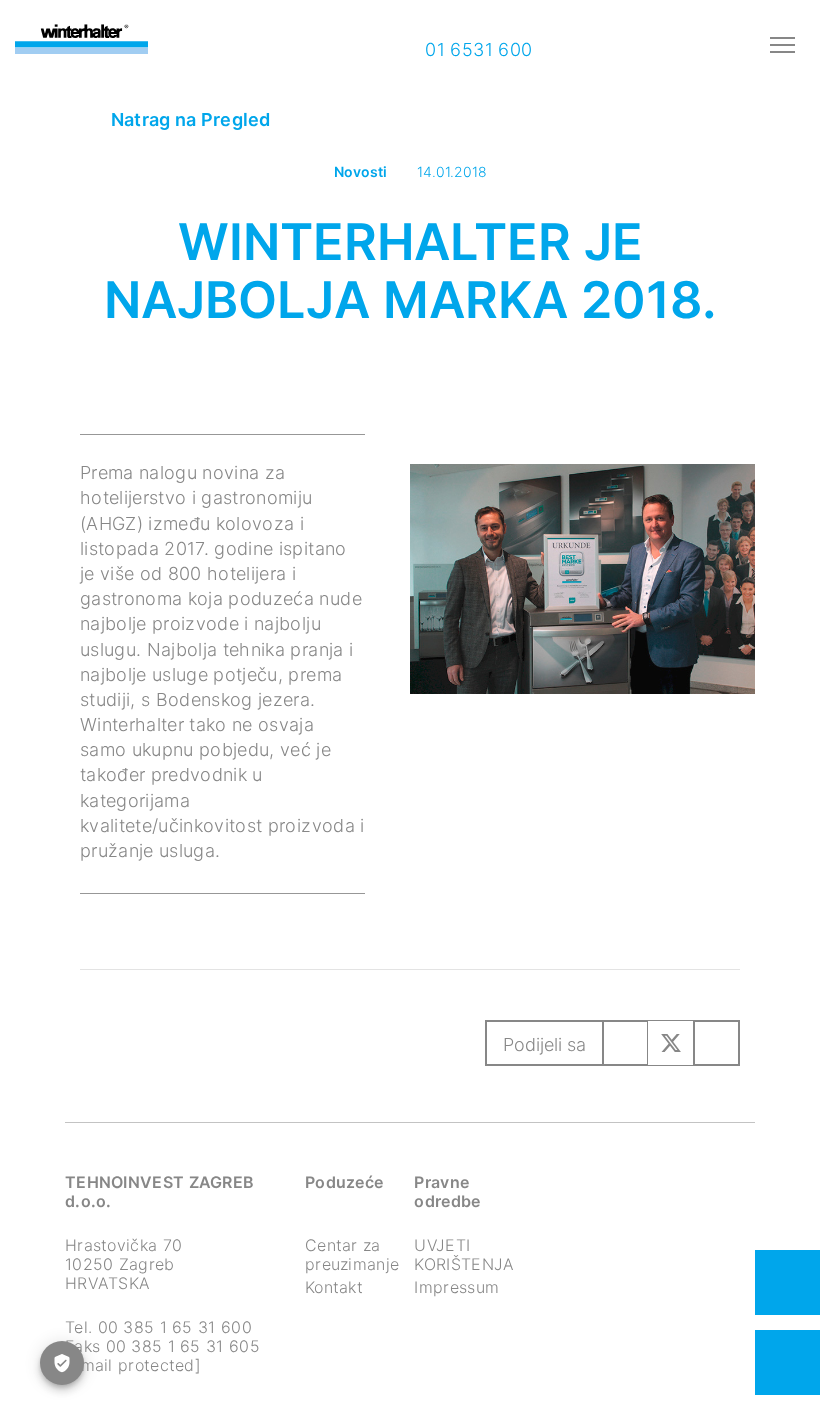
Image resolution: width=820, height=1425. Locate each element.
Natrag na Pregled (188, 119)
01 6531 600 (476, 49)
